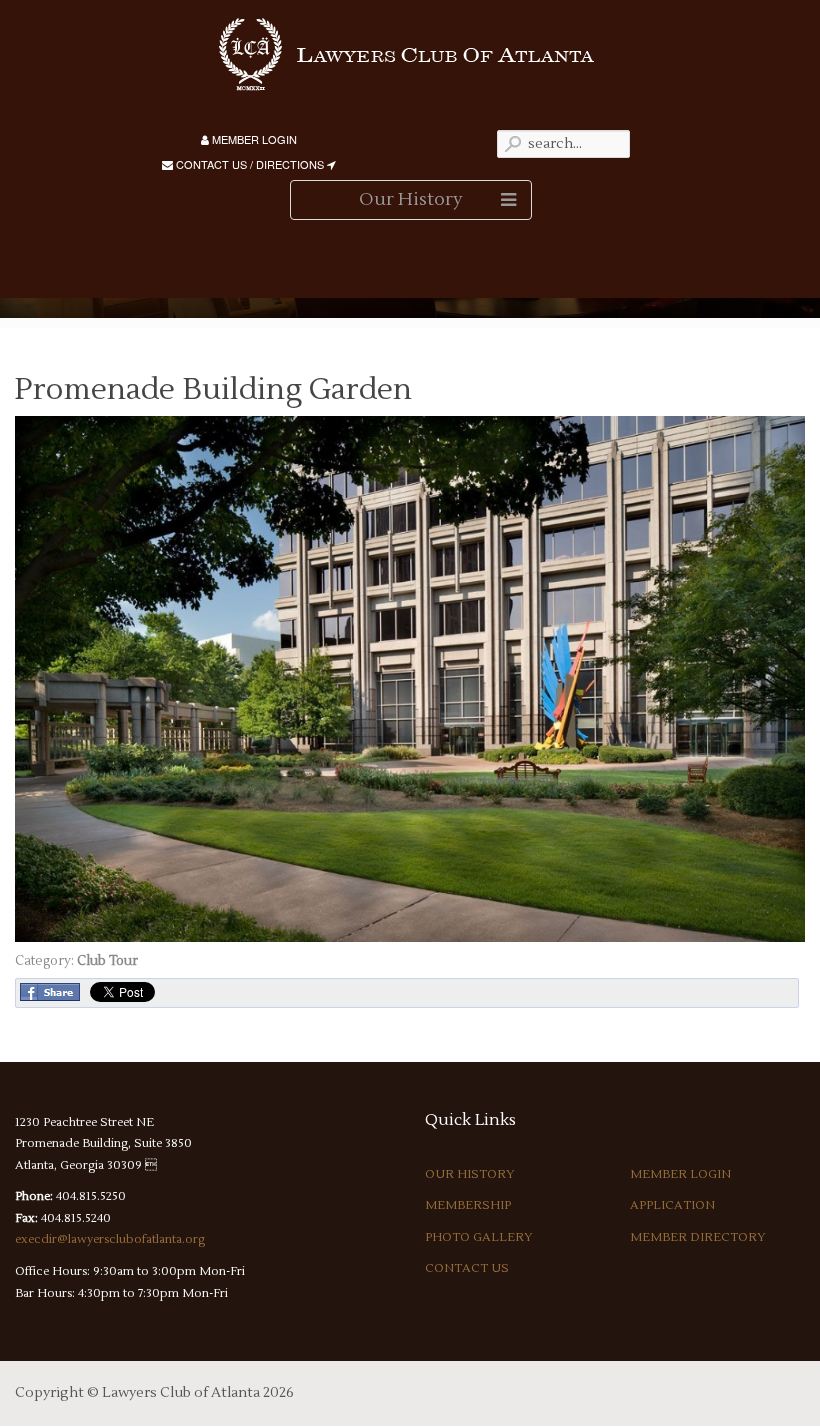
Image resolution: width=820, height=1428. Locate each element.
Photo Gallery (479, 1237)
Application (672, 1205)
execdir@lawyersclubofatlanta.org (110, 1239)
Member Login (253, 139)
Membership (468, 1205)
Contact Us (467, 1268)
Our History (470, 1174)
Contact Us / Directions (250, 164)
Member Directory (698, 1237)
